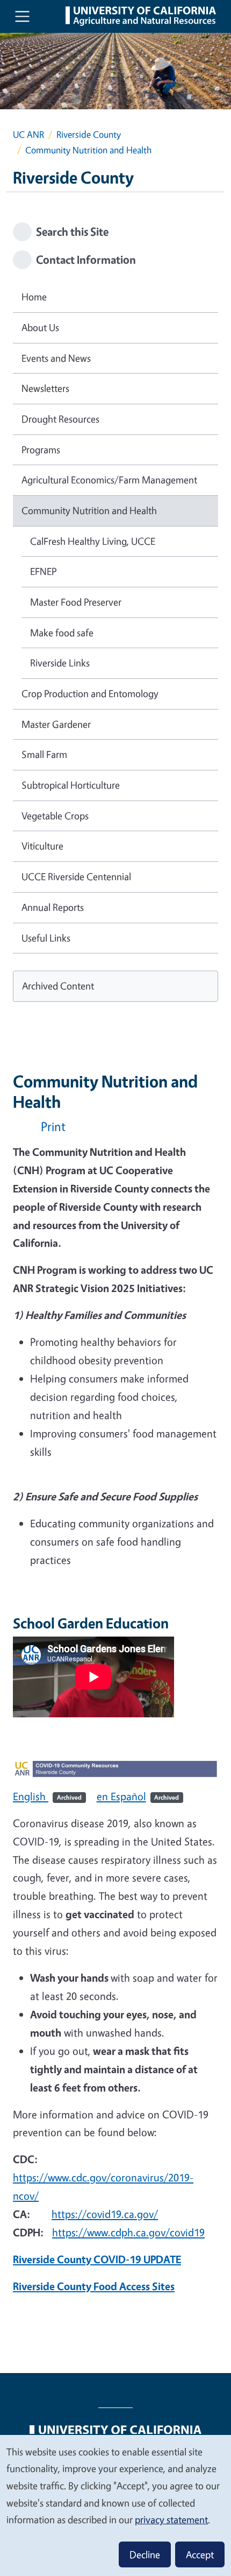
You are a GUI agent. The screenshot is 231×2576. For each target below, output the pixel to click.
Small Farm (44, 754)
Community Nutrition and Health (89, 510)
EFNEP (43, 571)
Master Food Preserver (76, 602)
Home (34, 297)
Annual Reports (53, 907)
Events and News (56, 358)
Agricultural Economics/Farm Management (109, 480)
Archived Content (58, 986)
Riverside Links (60, 663)
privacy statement (171, 2519)
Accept (200, 2554)
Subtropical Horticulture (71, 785)
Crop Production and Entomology (90, 693)
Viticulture (42, 846)
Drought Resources (60, 419)
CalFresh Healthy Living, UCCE (93, 541)
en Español (138, 1796)
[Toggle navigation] (22, 16)
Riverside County (89, 134)
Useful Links (46, 938)
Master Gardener (56, 724)
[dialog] (115, 2505)
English (47, 1796)
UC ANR (28, 134)
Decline (145, 2554)
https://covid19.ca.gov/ (105, 2214)
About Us (40, 327)
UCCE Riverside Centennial (76, 876)
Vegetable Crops (55, 816)
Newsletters (45, 388)
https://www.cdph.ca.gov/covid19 (128, 2232)
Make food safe (62, 633)
